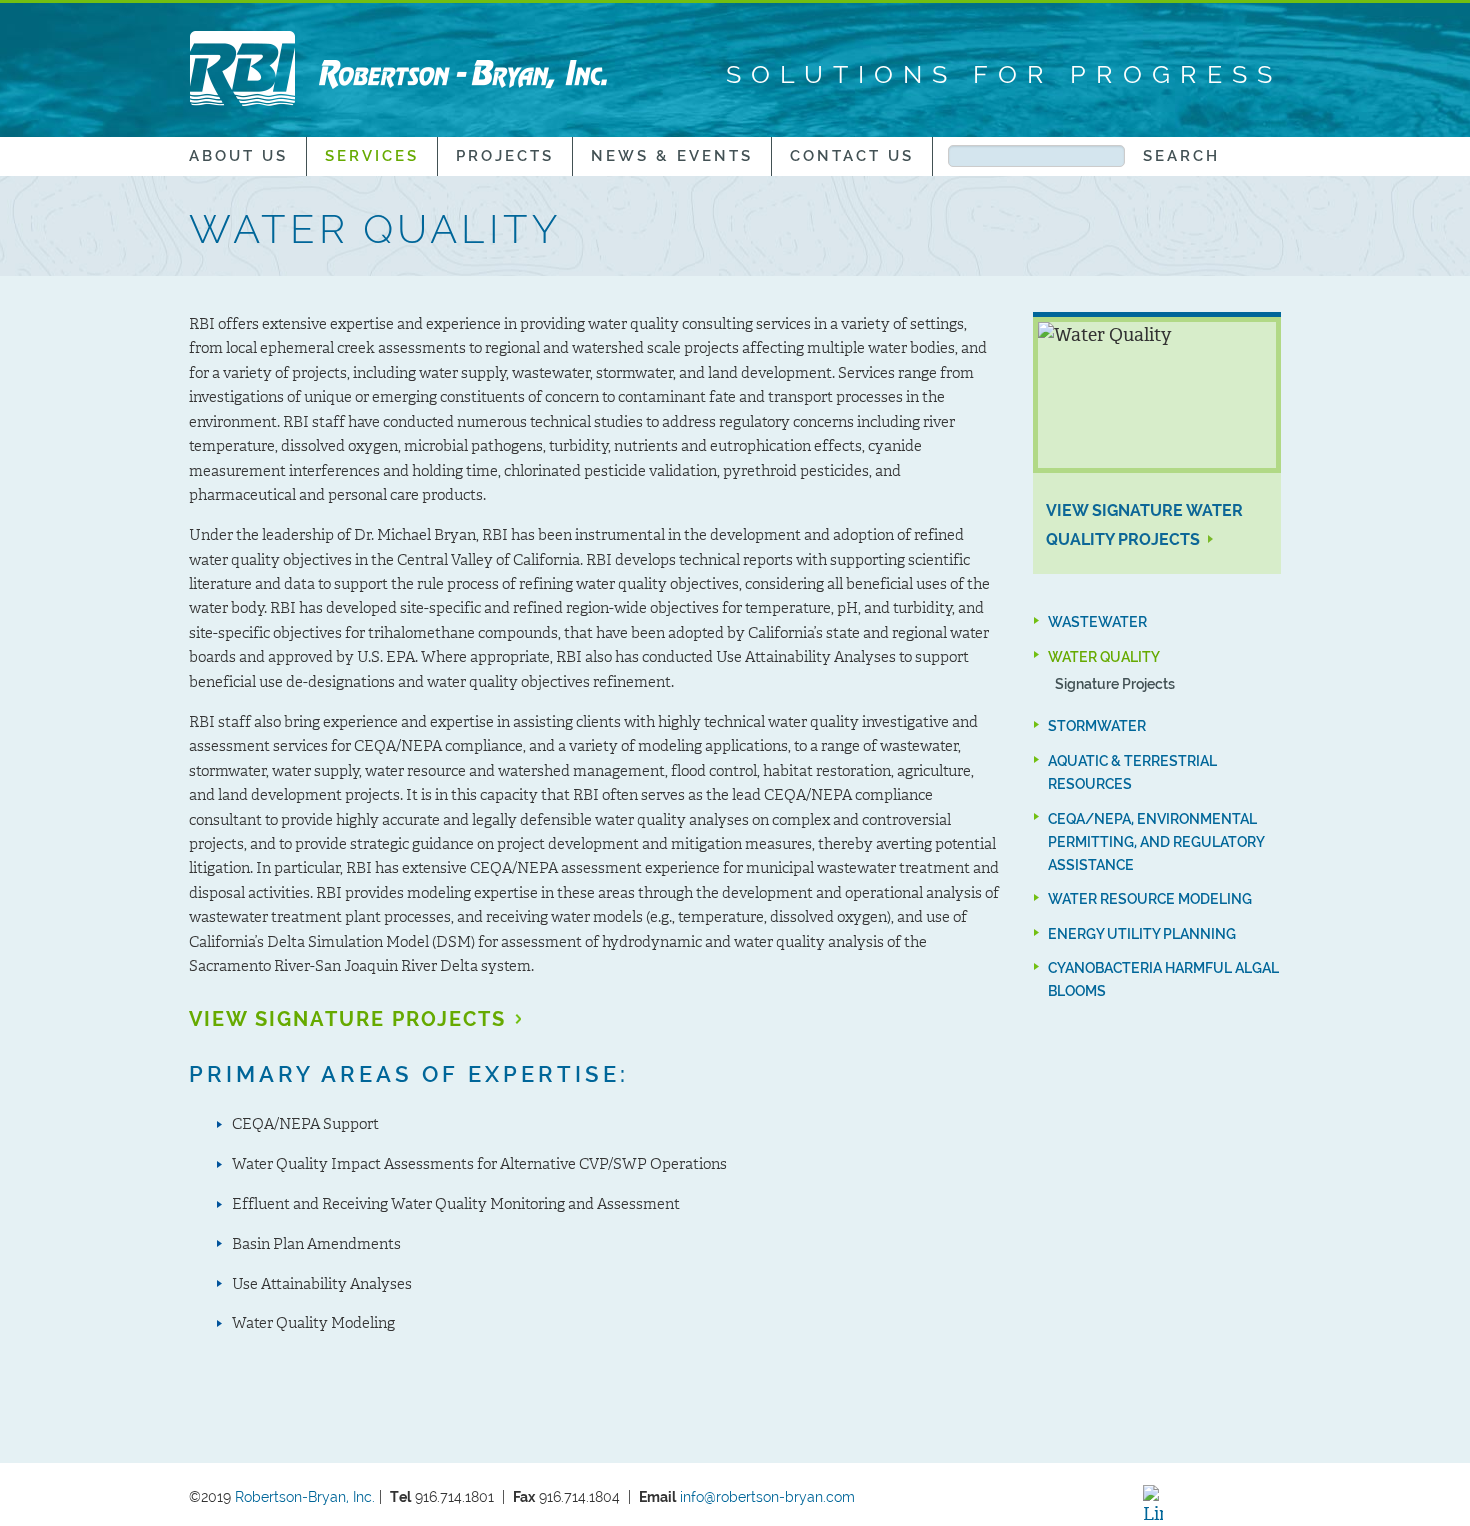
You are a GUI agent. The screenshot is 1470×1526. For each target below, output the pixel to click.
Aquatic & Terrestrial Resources (1132, 772)
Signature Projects (1115, 683)
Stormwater (1097, 726)
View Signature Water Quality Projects (1144, 525)
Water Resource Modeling (1150, 898)
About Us (238, 156)
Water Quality (1104, 656)
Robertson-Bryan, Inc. (305, 1496)
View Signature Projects (347, 1019)
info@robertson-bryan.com (769, 1496)
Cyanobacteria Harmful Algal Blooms (1163, 979)
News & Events (672, 156)
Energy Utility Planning (1142, 933)
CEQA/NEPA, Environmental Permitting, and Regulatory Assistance (1156, 841)
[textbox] (1036, 156)
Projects (505, 156)
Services (372, 156)
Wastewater (1097, 621)
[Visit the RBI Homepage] (399, 68)
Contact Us (852, 156)
